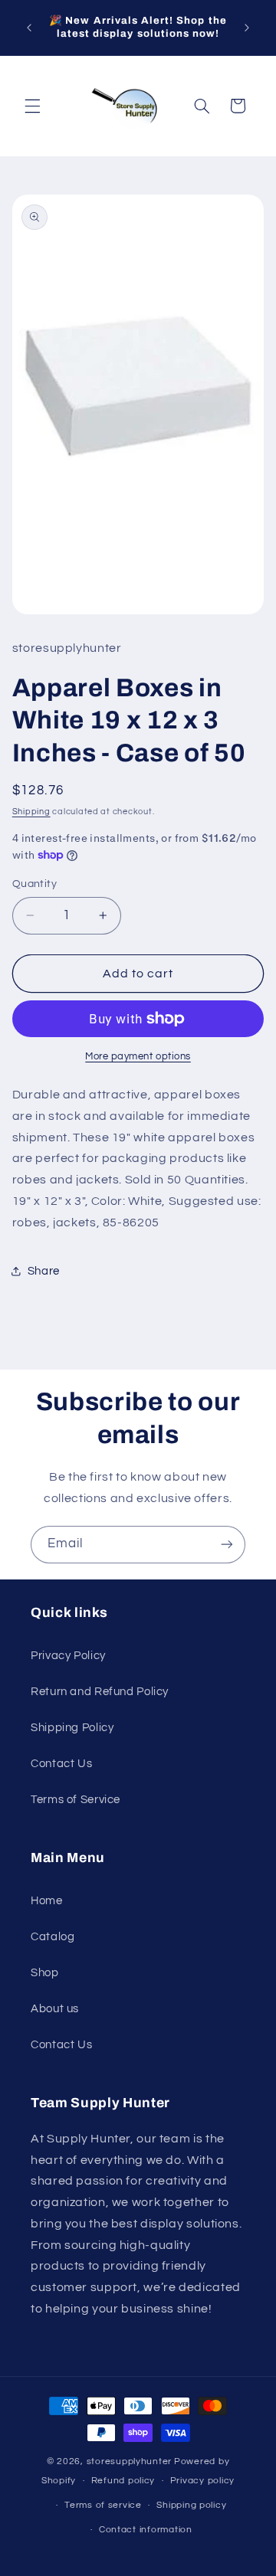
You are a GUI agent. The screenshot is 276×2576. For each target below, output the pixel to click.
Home (47, 1901)
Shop (45, 1973)
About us (55, 2009)
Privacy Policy (68, 1656)
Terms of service (103, 2505)
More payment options (138, 1057)
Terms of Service (76, 1800)
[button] (32, 106)
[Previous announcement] (29, 28)
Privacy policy (202, 2481)
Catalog (53, 1937)
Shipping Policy (72, 1728)
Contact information (146, 2530)
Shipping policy (191, 2505)
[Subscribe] (227, 1545)
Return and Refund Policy (100, 1692)
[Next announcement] (247, 28)
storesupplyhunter (130, 2461)
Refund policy (123, 2481)
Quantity (34, 884)
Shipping (31, 812)
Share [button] (44, 1271)
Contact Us (61, 1764)
